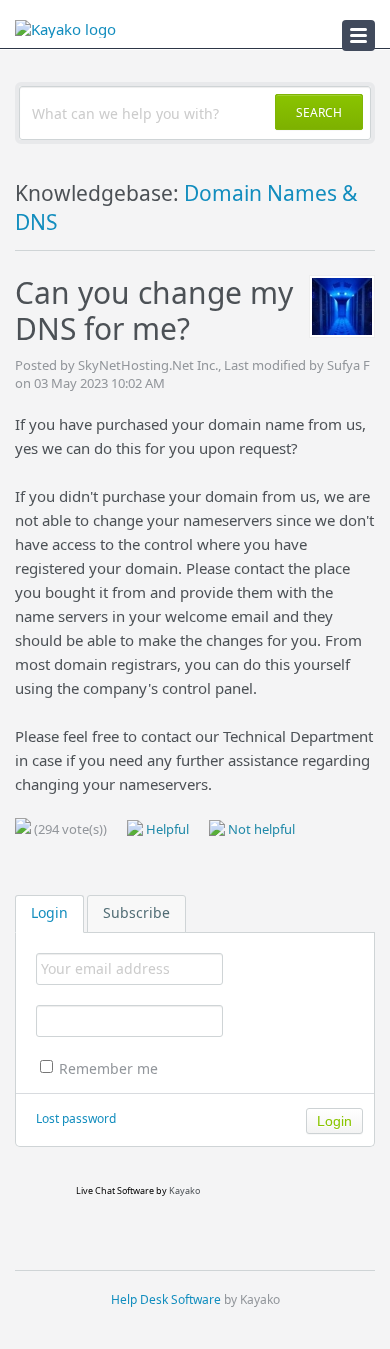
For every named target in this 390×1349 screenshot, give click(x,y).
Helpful (166, 829)
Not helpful (260, 829)
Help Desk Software (166, 1299)
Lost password (76, 1118)
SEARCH (319, 112)
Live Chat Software (115, 1190)
